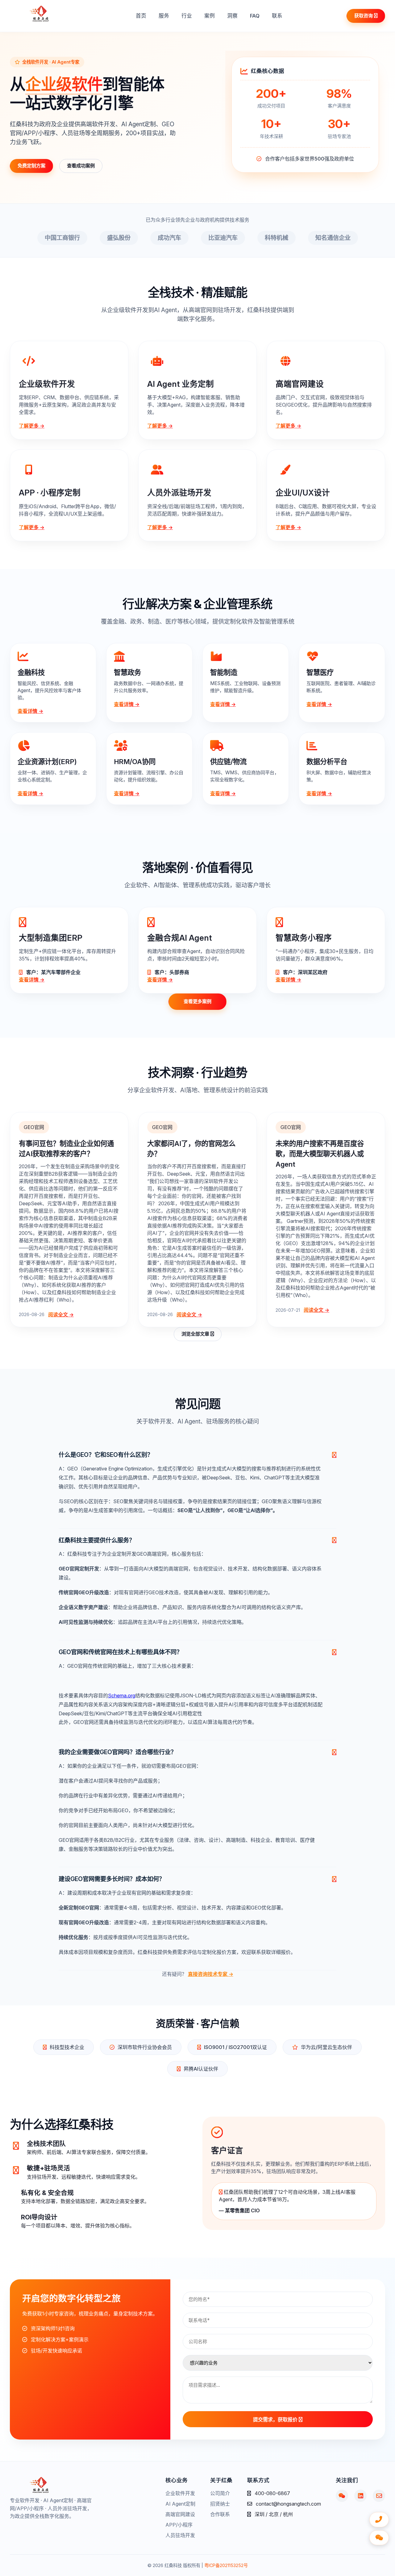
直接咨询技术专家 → (211, 1974)
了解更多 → (32, 426)
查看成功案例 (81, 166)
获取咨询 (364, 16)
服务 (164, 16)
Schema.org (122, 1696)
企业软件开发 (180, 2493)
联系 (277, 16)
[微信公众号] (342, 2496)
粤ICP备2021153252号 (226, 2565)
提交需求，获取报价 (276, 2420)
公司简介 (220, 2493)
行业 (187, 16)
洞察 (232, 16)
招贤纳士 (220, 2504)
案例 (210, 16)
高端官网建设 (180, 2514)
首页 (141, 16)
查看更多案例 (197, 1001)
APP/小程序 (179, 2525)
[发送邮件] (379, 2496)
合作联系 (220, 2514)
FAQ (255, 16)
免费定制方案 (31, 166)
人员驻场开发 (180, 2535)
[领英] (360, 2496)
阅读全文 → (61, 1315)
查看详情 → (30, 711)
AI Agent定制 (180, 2504)
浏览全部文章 (196, 1334)
